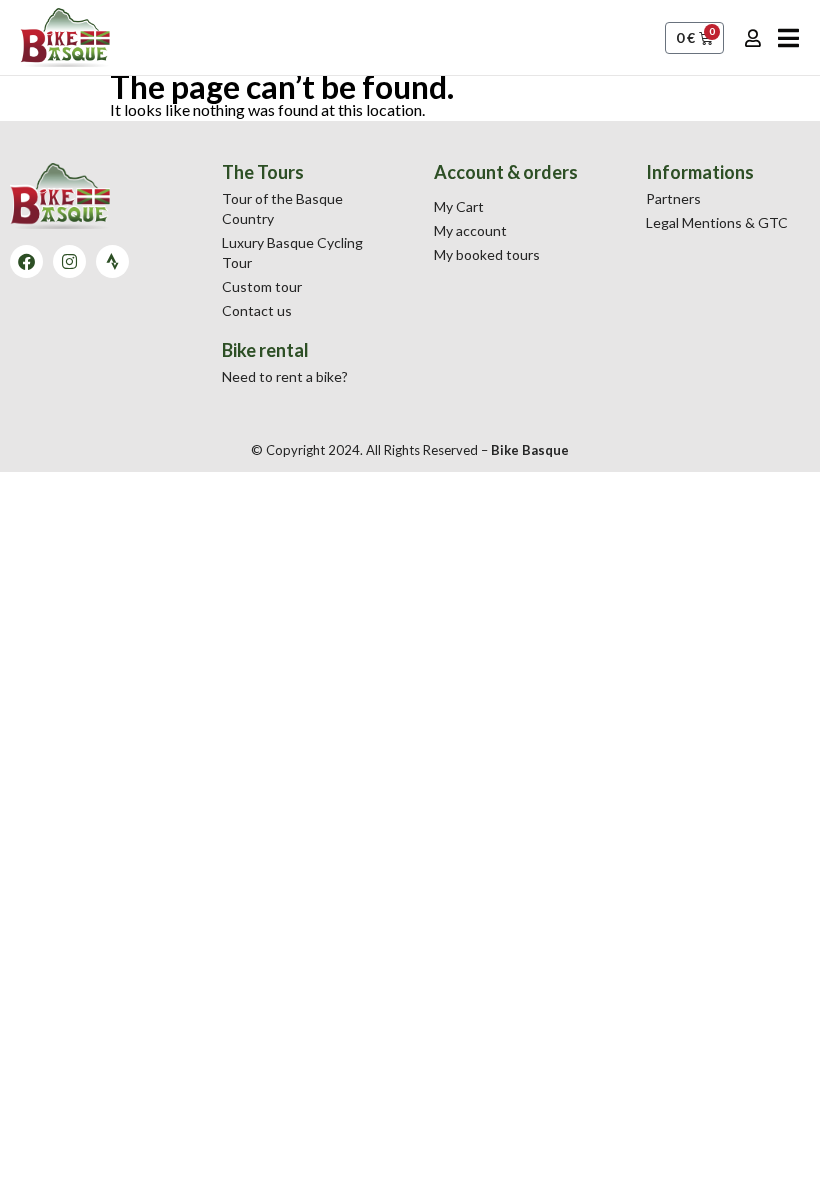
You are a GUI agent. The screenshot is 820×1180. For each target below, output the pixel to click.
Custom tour (262, 286)
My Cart (459, 206)
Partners (673, 198)
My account (470, 230)
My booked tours (487, 254)
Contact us (257, 310)
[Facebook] (26, 261)
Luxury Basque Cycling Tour (292, 252)
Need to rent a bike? (285, 376)
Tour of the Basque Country (282, 208)
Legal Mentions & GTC (717, 222)
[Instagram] (69, 261)
